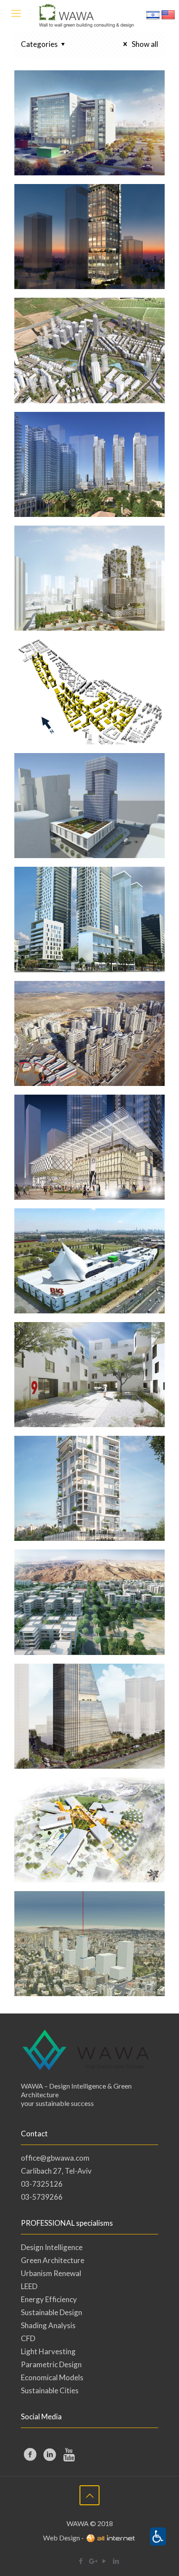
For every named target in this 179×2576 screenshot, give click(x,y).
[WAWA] (89, 15)
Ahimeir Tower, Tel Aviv (83, 1463)
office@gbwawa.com (55, 2158)
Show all (144, 44)
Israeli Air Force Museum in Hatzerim (89, 1805)
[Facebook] (81, 2561)
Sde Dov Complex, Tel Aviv (79, 667)
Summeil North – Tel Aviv (88, 894)
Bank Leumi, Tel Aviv (86, 204)
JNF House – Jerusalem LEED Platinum (70, 1926)
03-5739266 (42, 2197)
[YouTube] (104, 2561)
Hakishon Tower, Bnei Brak (78, 1691)
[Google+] (92, 2561)
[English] (168, 19)
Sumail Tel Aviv (69, 1115)
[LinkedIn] (116, 2561)
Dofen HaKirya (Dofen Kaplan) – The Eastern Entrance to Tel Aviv (75, 574)
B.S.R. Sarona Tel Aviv (89, 432)
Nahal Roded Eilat (82, 1570)
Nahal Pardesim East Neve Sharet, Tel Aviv (77, 332)
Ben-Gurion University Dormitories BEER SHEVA (79, 1364)
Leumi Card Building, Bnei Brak (85, 780)
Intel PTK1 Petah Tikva (74, 98)
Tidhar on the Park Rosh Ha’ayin (85, 1008)
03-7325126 (42, 2184)
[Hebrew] (153, 19)
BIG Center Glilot (78, 1229)
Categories (39, 44)
